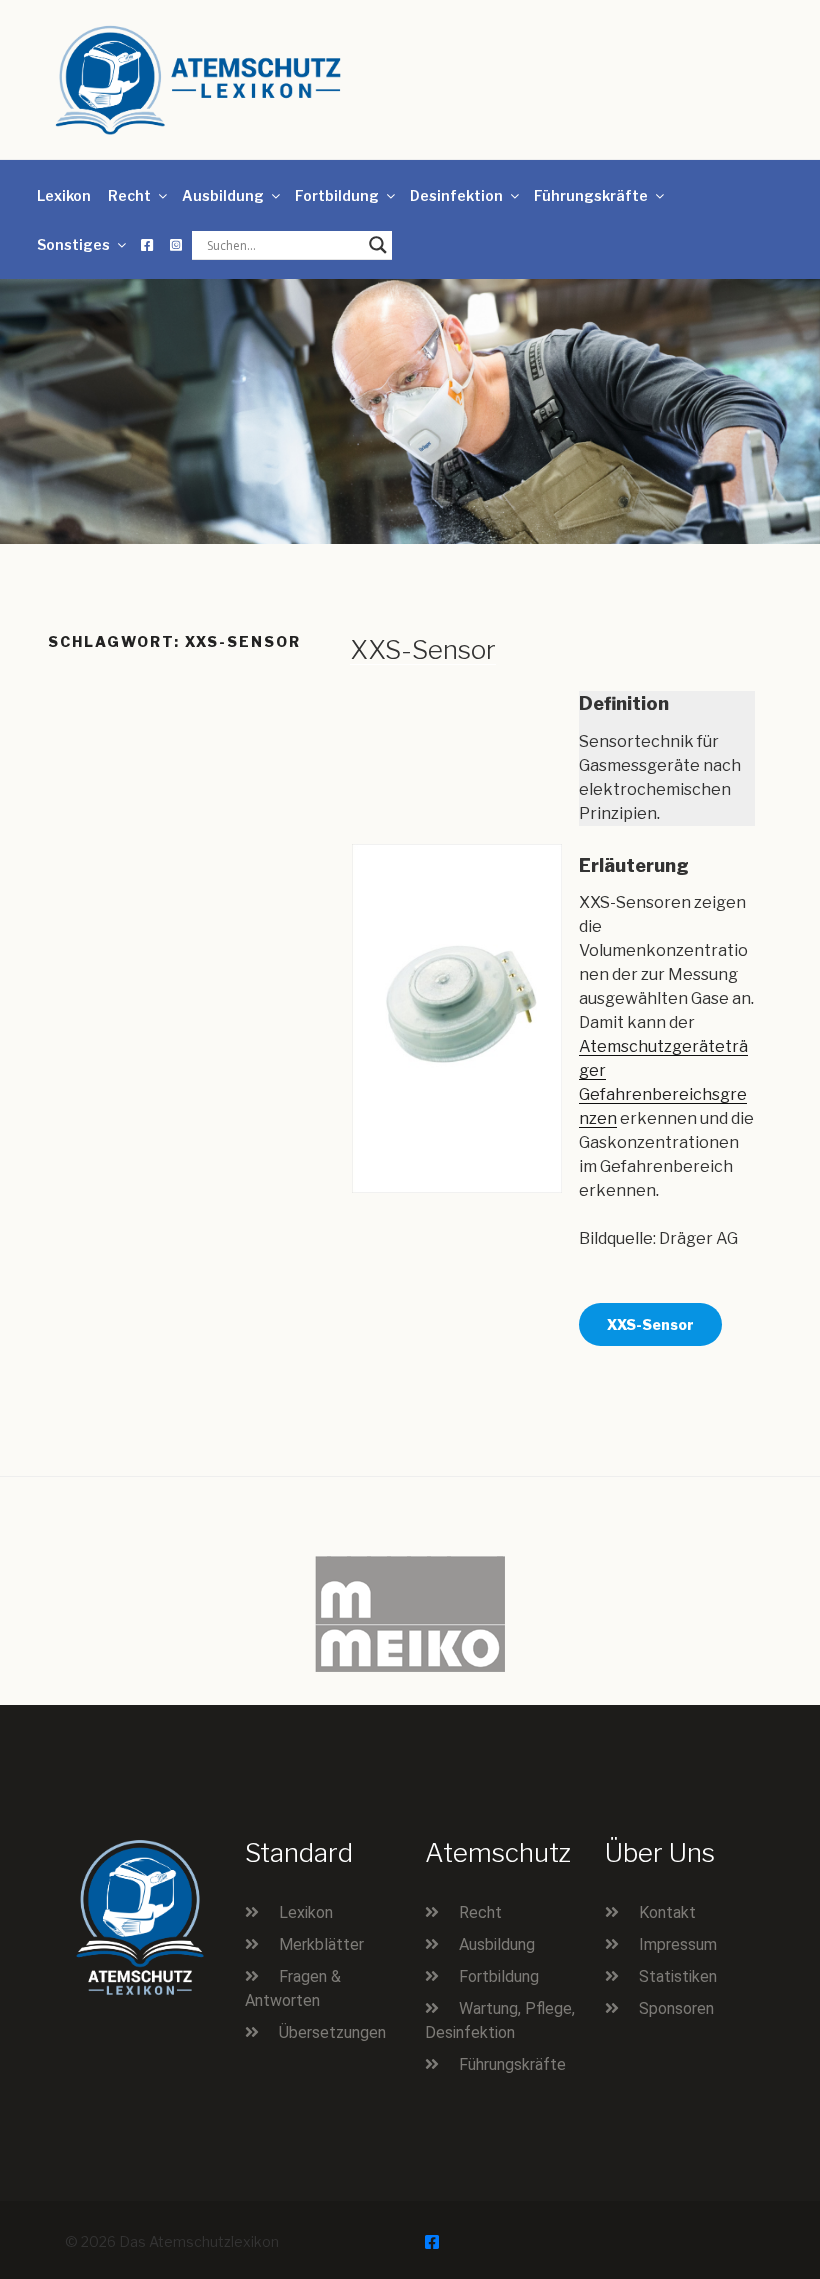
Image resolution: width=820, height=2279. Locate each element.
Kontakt (667, 1912)
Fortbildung (337, 195)
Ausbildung (223, 195)
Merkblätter (321, 1944)
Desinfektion (456, 195)
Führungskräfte (591, 195)
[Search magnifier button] (378, 245)
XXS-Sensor (423, 649)
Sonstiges (73, 244)
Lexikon (64, 195)
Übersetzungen (332, 2032)
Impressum (678, 1944)
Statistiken (678, 1976)
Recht (129, 195)
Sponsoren (676, 2008)
